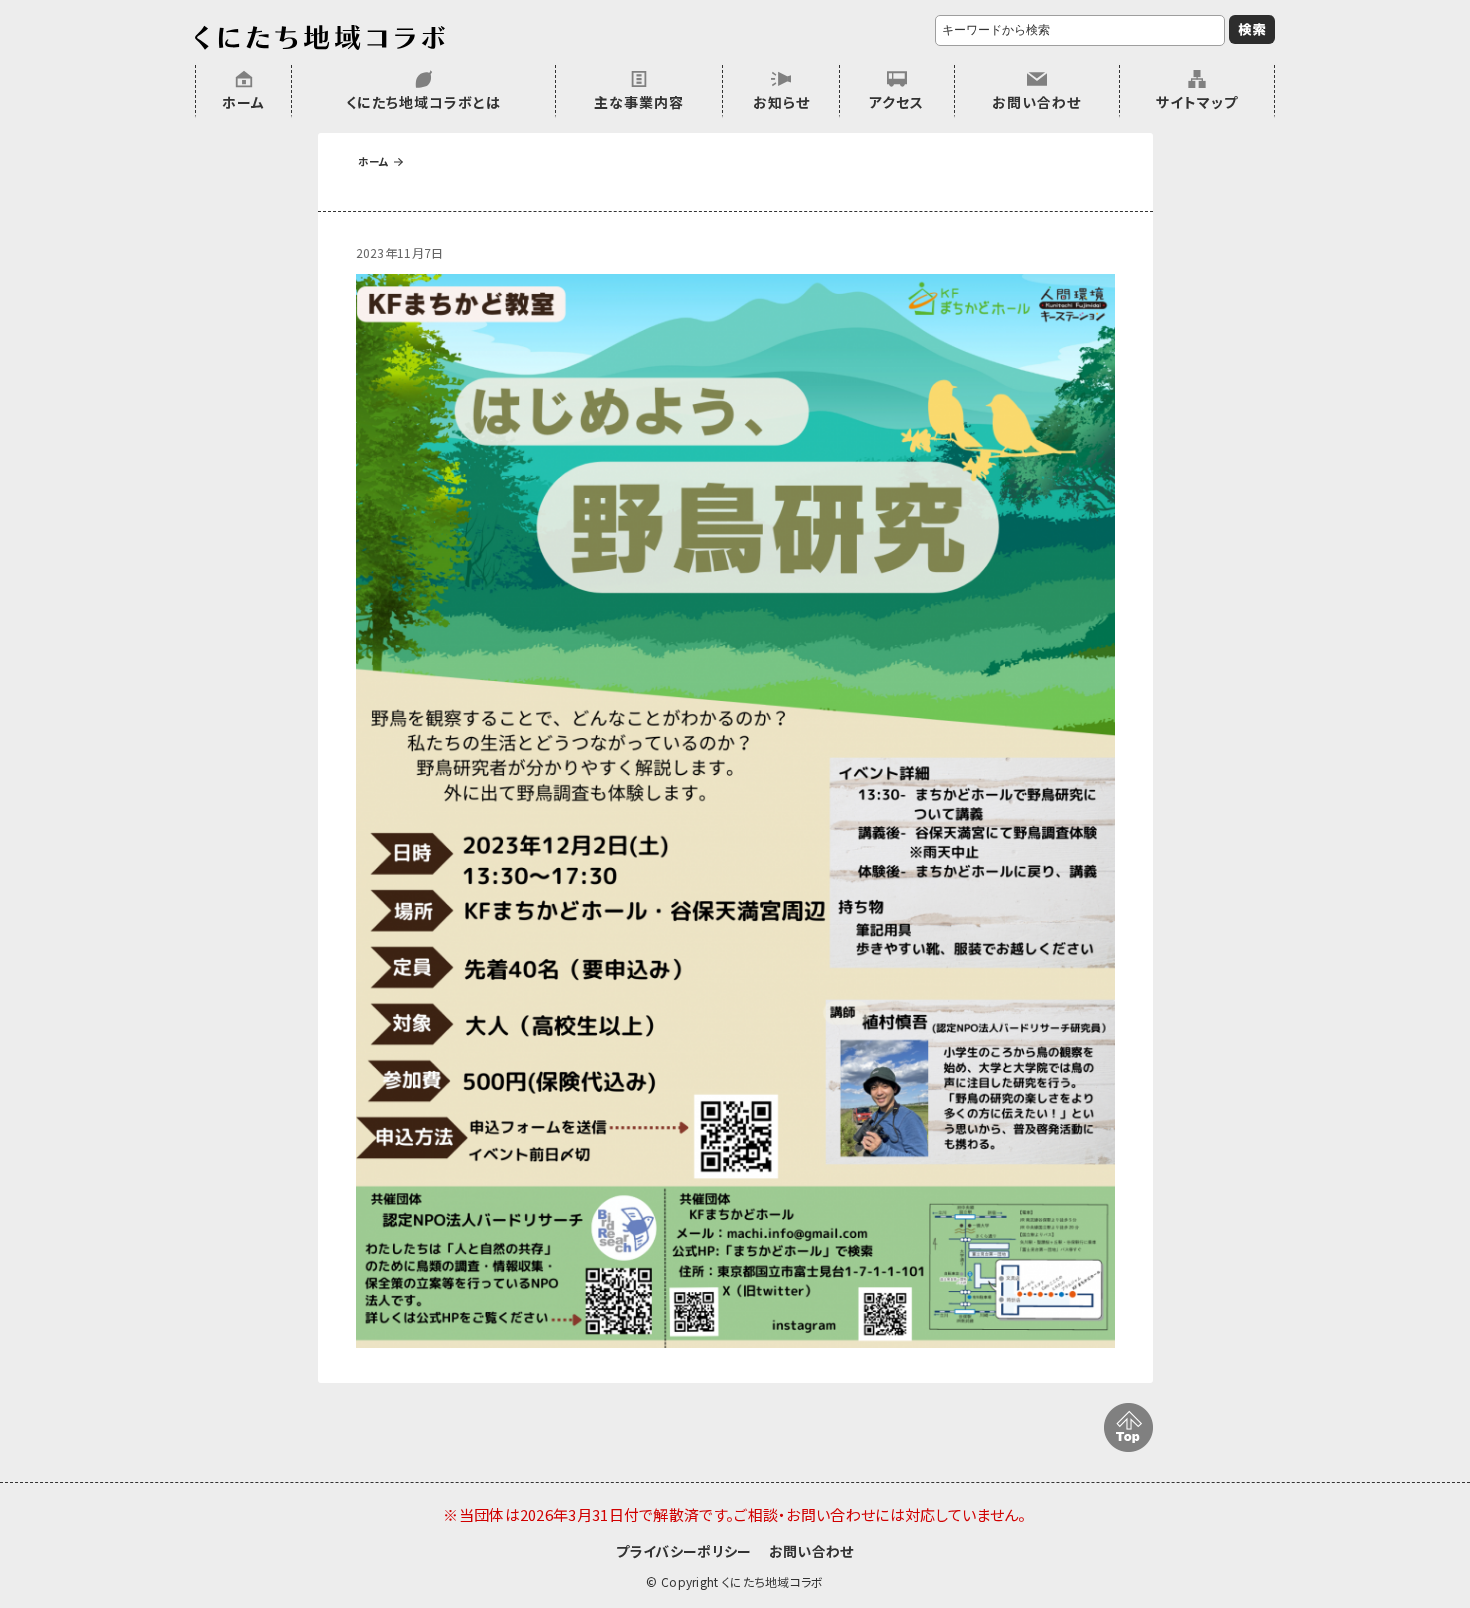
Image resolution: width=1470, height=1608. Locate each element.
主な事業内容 (639, 102)
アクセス (896, 102)
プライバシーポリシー (683, 1551)
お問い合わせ (1036, 102)
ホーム (243, 102)
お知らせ (781, 102)
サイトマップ (1197, 102)
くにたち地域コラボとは (423, 102)
